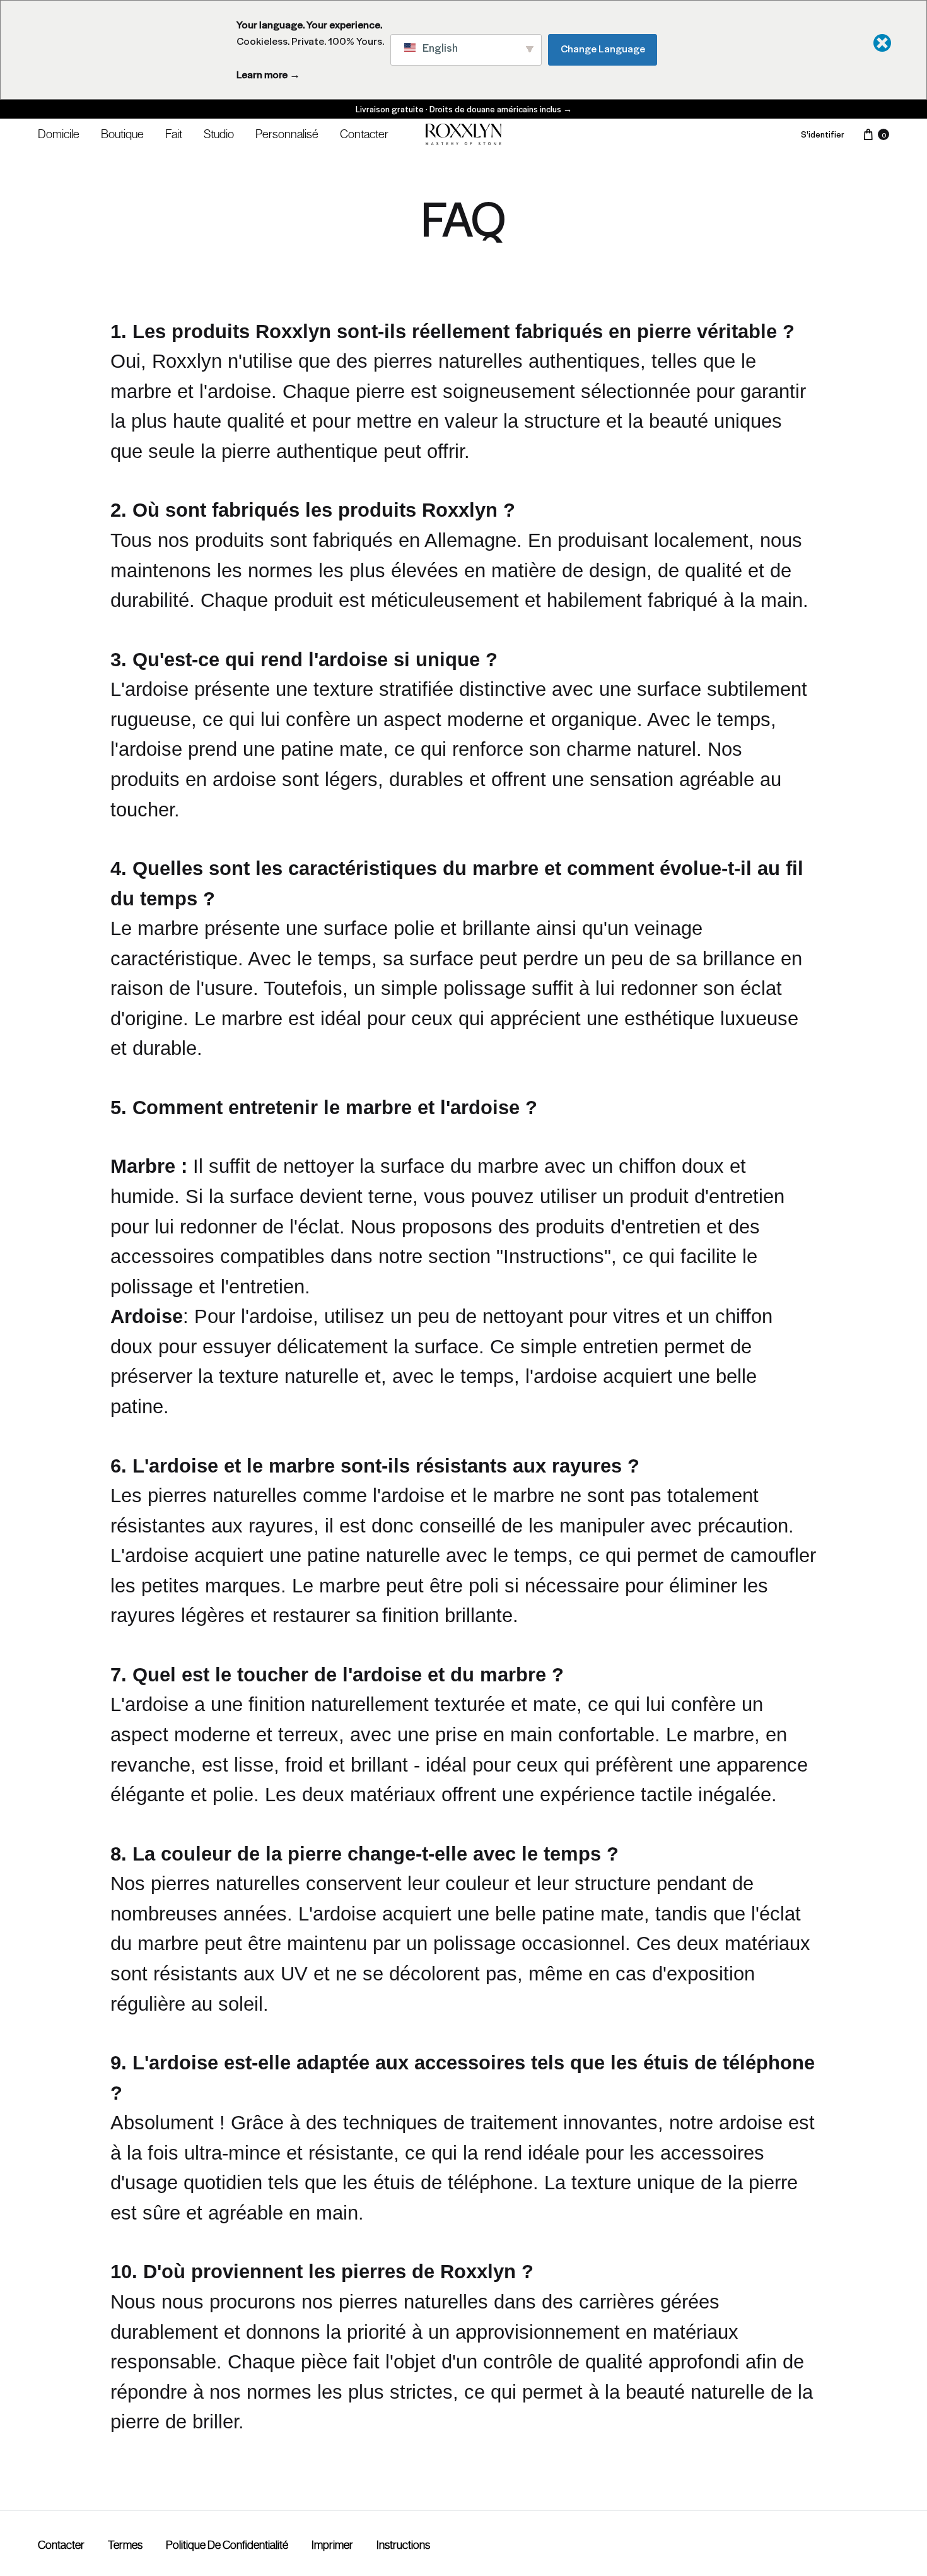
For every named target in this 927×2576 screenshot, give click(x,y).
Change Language (603, 48)
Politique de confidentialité (227, 2545)
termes (125, 2545)
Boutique (122, 134)
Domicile (59, 134)
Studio (219, 134)
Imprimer (332, 2545)
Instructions (403, 2545)
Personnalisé (287, 134)
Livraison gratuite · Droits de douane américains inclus (464, 109)
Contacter (364, 134)
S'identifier (823, 134)
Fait (174, 134)
